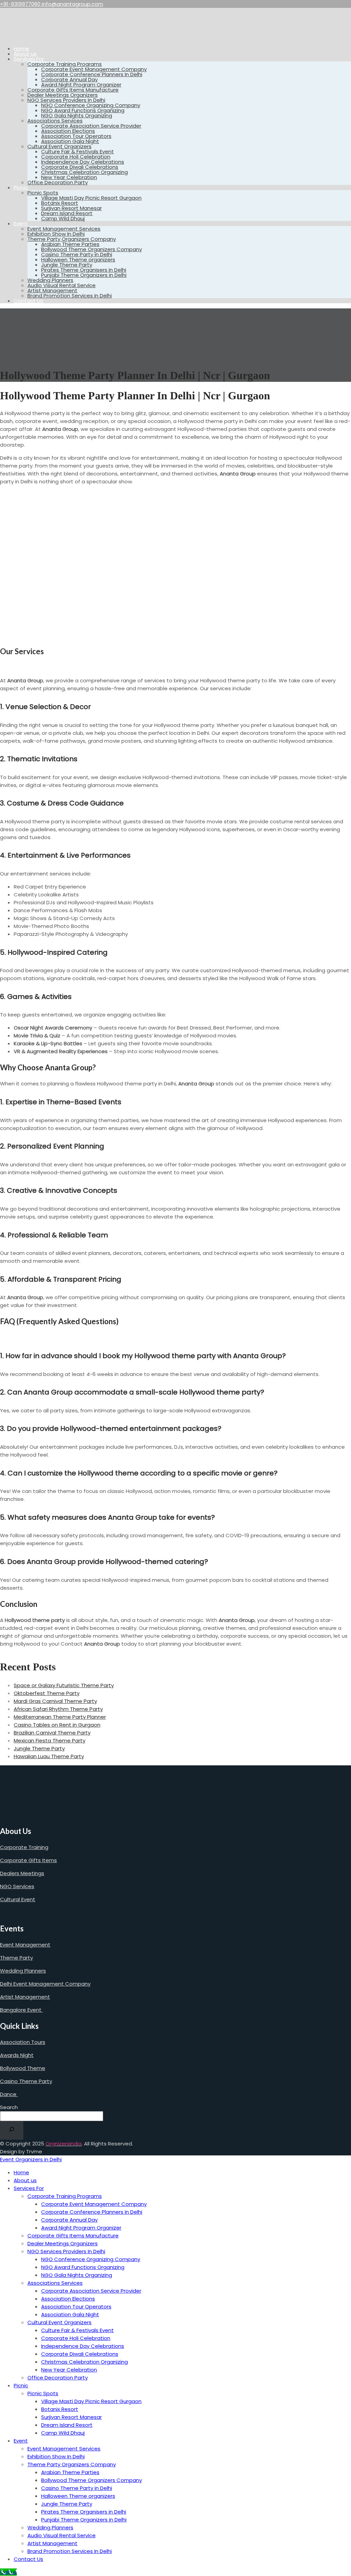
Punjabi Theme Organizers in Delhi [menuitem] (84, 2520)
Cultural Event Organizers (59, 146)
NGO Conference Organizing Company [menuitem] (91, 2259)
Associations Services (55, 121)
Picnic (21, 187)
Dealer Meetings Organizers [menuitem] (63, 2243)
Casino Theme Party (26, 2081)
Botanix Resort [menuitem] (60, 2409)
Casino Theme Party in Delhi (77, 254)
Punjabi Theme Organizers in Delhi (84, 275)
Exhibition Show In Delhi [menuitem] (56, 2456)
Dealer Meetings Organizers (63, 95)
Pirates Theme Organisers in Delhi (84, 270)
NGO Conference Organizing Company (91, 105)
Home (21, 49)
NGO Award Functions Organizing (83, 110)
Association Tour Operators (76, 136)
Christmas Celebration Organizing (84, 172)
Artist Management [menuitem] (52, 2543)
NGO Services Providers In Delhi (66, 100)
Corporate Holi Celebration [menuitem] (76, 2338)
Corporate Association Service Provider (91, 126)
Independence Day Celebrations (83, 162)
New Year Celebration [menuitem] (69, 2370)
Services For (29, 59)
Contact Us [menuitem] (28, 2559)
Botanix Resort (60, 203)
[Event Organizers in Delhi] (22, 37)
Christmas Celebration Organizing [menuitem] (84, 2362)
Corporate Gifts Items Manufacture (73, 90)
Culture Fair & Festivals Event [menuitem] (77, 2330)
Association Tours (23, 2042)
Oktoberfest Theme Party (47, 1693)
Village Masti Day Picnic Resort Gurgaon (91, 198)
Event (21, 224)
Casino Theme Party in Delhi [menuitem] (77, 2488)
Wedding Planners (50, 280)
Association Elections (68, 131)
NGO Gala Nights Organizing (77, 115)
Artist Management (52, 290)
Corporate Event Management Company (94, 69)
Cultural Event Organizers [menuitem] (59, 2322)
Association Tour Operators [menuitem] (76, 2307)
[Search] (12, 2130)
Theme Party (16, 1958)
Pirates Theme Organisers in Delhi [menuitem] (84, 2512)
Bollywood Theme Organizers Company (92, 249)
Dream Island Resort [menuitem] (67, 2425)
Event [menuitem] (21, 2441)
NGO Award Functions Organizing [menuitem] (83, 2267)
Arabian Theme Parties (70, 244)
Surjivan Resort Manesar (71, 208)
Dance (9, 2094)
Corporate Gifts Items (28, 1860)
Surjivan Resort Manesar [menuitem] (71, 2417)
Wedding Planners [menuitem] (50, 2527)
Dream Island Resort (67, 213)
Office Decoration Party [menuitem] (58, 2378)
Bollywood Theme (23, 2068)
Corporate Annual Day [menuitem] (69, 2220)
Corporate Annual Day (69, 79)
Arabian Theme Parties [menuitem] (70, 2472)
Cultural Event (18, 1899)
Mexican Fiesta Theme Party (50, 1740)
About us (25, 54)
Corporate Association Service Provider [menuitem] (91, 2291)
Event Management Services (64, 229)
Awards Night (17, 2055)
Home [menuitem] (21, 2172)
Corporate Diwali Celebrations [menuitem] (80, 2354)
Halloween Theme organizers (78, 260)
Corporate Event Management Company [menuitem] (94, 2204)
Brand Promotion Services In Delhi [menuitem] (70, 2551)
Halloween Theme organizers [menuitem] (78, 2496)
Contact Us (28, 301)
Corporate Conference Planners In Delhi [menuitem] (92, 2212)
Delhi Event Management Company (45, 1984)
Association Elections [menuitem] (68, 2299)
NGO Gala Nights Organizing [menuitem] (77, 2275)
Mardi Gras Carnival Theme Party (55, 1701)
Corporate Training (24, 1847)
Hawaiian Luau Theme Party (49, 1756)
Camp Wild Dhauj (63, 218)
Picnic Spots (43, 193)
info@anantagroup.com (72, 4)
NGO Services (17, 1886)
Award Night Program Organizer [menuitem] (81, 2228)
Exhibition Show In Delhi (56, 234)
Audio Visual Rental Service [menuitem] (62, 2535)
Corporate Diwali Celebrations (80, 167)
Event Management (25, 1945)
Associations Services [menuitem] (55, 2283)
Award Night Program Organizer (81, 85)
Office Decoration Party (58, 182)
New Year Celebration (69, 177)
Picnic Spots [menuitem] (43, 2393)
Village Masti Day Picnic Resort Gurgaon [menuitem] (91, 2401)
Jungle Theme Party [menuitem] (67, 2504)
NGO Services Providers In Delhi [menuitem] (66, 2251)
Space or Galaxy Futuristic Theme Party (64, 1685)
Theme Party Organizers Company (72, 239)
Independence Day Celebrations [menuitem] (83, 2346)
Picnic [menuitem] (21, 2385)
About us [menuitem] (25, 2180)
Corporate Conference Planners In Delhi (92, 74)
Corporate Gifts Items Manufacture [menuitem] (73, 2236)
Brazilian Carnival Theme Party (52, 1733)
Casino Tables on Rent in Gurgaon (57, 1725)
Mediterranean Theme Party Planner (60, 1717)
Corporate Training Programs (65, 64)
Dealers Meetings (22, 1873)
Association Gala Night (70, 141)
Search (9, 2107)
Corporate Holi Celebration (76, 157)
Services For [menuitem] (29, 2188)
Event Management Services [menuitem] (64, 2449)
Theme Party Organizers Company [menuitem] (72, 2464)
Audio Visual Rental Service (62, 285)
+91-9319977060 (21, 4)
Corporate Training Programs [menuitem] (65, 2196)
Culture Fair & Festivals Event (77, 151)
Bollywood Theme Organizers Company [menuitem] (92, 2480)
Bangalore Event (21, 2010)
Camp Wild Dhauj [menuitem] (63, 2433)
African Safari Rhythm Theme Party (58, 1709)
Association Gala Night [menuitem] (70, 2314)
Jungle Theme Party (67, 265)
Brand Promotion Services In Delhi (70, 296)
